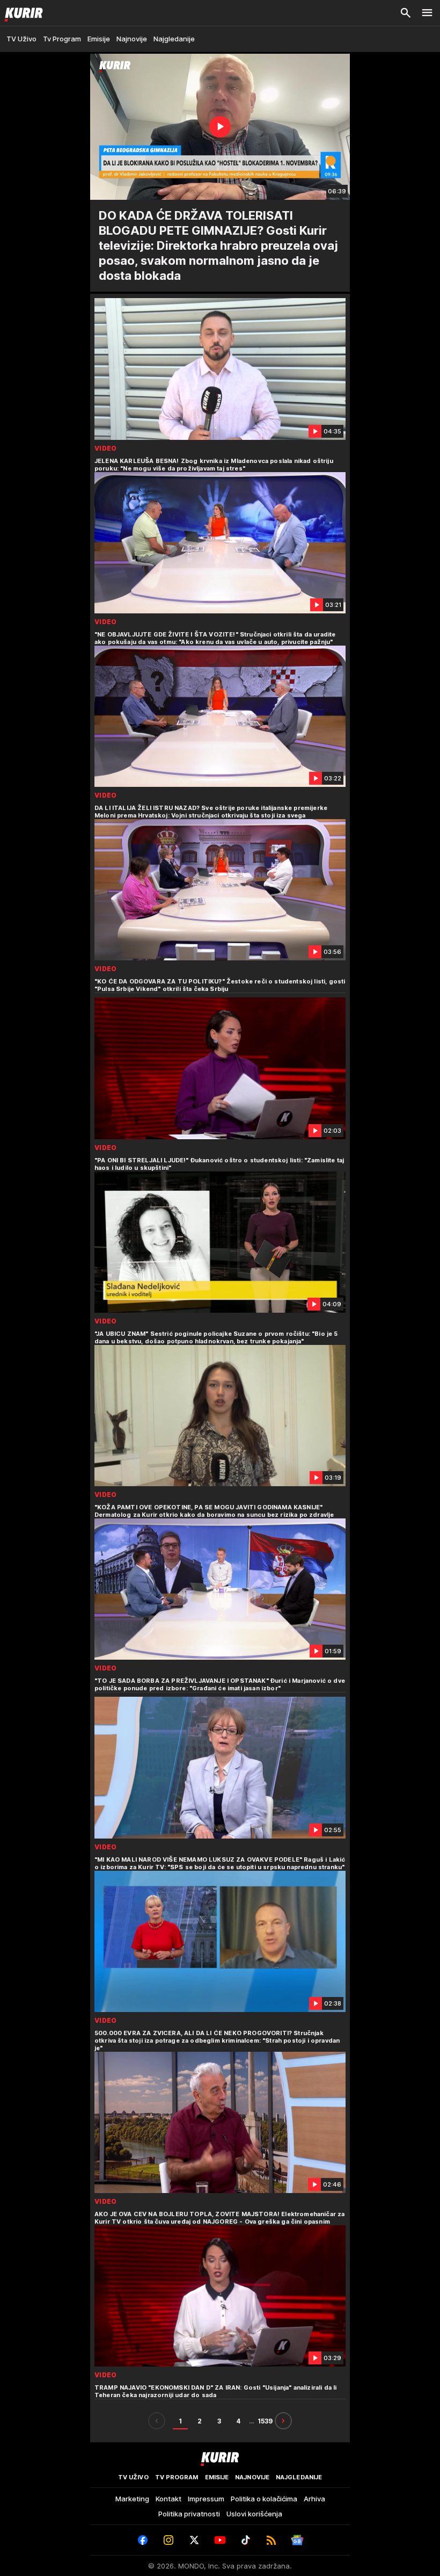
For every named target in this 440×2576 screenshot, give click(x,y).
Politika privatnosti (189, 2514)
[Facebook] (143, 2540)
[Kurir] (21, 13)
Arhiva (314, 2499)
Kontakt (168, 2499)
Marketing (132, 2499)
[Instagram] (168, 2540)
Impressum (206, 2499)
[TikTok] (246, 2540)
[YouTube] (220, 2540)
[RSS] (272, 2540)
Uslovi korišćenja (254, 2514)
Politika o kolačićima (264, 2499)
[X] (194, 2540)
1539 (265, 2421)
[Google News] (297, 2540)
